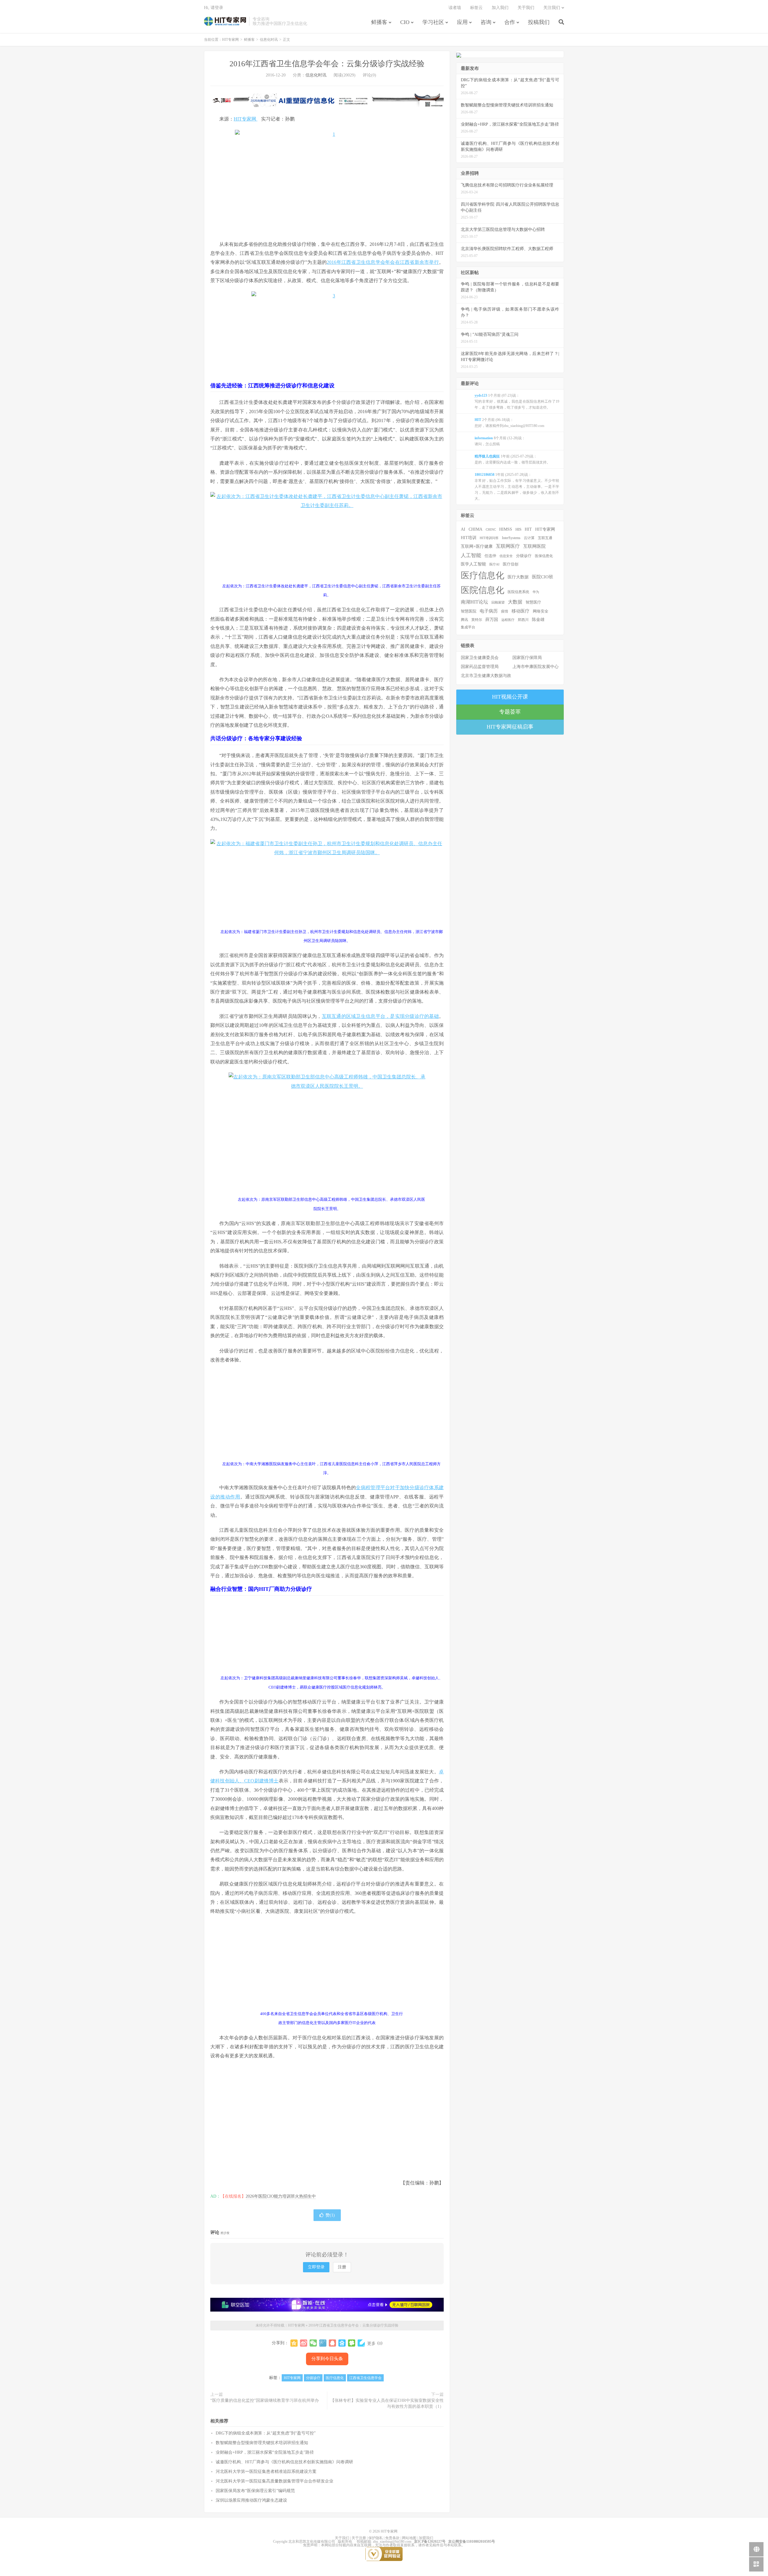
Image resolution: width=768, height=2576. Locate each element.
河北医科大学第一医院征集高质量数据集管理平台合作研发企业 (274, 2481)
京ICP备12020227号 (430, 2542)
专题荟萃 (510, 712)
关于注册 (359, 2538)
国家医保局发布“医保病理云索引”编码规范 (255, 2491)
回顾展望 (498, 602)
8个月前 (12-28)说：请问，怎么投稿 (500, 441)
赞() (330, 2215)
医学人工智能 (473, 564)
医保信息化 (544, 556)
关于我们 (526, 8)
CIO (405, 22)
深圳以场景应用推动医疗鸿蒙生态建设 (251, 2500)
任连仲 (490, 556)
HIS (518, 529)
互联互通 (545, 538)
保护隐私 (376, 2538)
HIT (528, 529)
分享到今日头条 (327, 2359)
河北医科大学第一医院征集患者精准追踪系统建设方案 (266, 2472)
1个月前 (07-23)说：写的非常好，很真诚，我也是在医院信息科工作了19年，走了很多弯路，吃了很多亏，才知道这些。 (517, 401)
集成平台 (468, 627)
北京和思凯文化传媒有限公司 (312, 2542)
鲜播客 (379, 22)
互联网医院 (534, 546)
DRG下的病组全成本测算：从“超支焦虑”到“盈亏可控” (266, 2433)
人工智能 (471, 555)
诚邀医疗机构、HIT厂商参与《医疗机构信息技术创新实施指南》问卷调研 (284, 2462)
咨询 (486, 22)
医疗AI (494, 564)
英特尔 (477, 620)
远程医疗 (508, 620)
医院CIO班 (543, 577)
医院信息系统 (518, 592)
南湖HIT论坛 (474, 602)
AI (463, 529)
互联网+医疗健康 (477, 546)
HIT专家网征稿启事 (510, 727)
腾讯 (464, 620)
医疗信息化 (335, 2378)
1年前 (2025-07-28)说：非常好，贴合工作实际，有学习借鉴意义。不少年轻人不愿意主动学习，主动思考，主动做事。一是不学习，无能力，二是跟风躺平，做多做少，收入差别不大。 (517, 487)
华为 (536, 592)
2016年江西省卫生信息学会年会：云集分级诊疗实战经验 (327, 64)
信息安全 (506, 556)
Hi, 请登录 (214, 8)
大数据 (515, 602)
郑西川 (523, 620)
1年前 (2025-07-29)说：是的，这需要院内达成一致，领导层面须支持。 (512, 459)
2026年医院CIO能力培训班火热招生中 (281, 2196)
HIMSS (506, 529)
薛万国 (492, 619)
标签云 (476, 8)
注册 (342, 2267)
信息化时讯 (269, 40)
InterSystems (511, 538)
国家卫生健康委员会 (480, 658)
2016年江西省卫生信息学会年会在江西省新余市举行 (383, 262)
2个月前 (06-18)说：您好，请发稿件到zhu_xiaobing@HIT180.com (509, 423)
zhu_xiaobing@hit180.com (392, 2542)
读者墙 (455, 8)
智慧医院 (469, 611)
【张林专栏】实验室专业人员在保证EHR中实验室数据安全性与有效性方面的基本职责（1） (387, 2403)
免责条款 (392, 2538)
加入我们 (500, 8)
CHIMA (475, 529)
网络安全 (541, 611)
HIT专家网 (225, 21)
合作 (510, 22)
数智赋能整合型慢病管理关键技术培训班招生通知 (262, 2443)
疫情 (505, 611)
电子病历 (489, 611)
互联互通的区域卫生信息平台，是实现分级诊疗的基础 (380, 1016)
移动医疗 (520, 611)
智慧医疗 (533, 602)
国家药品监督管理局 (480, 667)
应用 (462, 22)
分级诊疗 (313, 2378)
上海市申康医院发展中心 (535, 667)
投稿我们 (539, 22)
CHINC (491, 529)
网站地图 (409, 2538)
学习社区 (433, 22)
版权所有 (345, 2542)
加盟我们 (426, 2538)
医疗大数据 (518, 577)
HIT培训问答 (489, 538)
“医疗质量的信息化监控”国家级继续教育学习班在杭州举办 (265, 2400)
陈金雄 (538, 620)
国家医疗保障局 (527, 658)
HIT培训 (469, 538)
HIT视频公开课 (510, 697)
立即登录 (316, 2267)
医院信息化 (483, 590)
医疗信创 (511, 564)
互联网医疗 (508, 546)
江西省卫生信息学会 (365, 2378)
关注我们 (552, 8)
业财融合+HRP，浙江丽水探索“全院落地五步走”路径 (265, 2452)
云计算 (529, 538)
